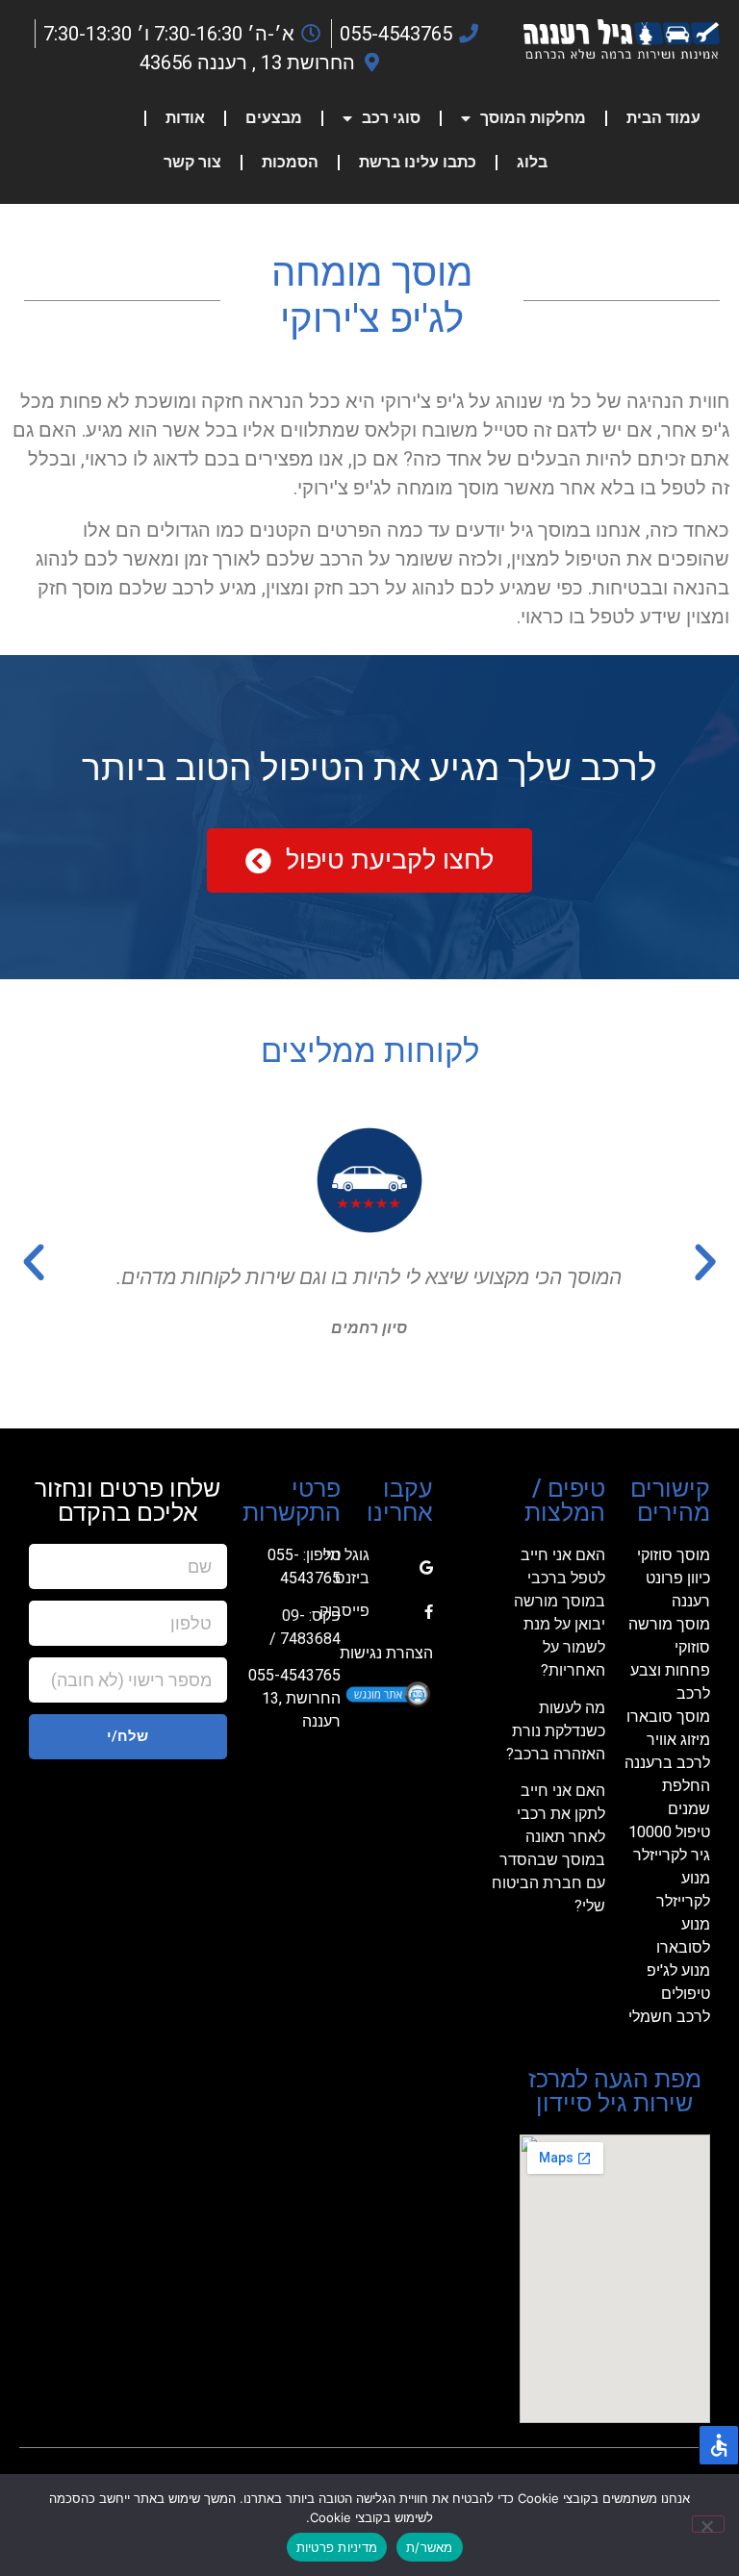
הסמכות (290, 162)
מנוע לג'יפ (678, 1970)
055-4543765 (294, 1675)
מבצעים (274, 118)
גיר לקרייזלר (672, 1855)
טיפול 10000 (669, 1832)
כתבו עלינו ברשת (418, 162)
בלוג (532, 162)
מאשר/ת (430, 2547)
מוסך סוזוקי (674, 1555)
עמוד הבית (663, 118)
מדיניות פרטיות (337, 2547)
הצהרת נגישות (386, 1653)
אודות (185, 118)
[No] (708, 2524)
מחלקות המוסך (533, 118)
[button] (705, 1263)
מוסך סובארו (668, 1717)
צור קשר (192, 162)
